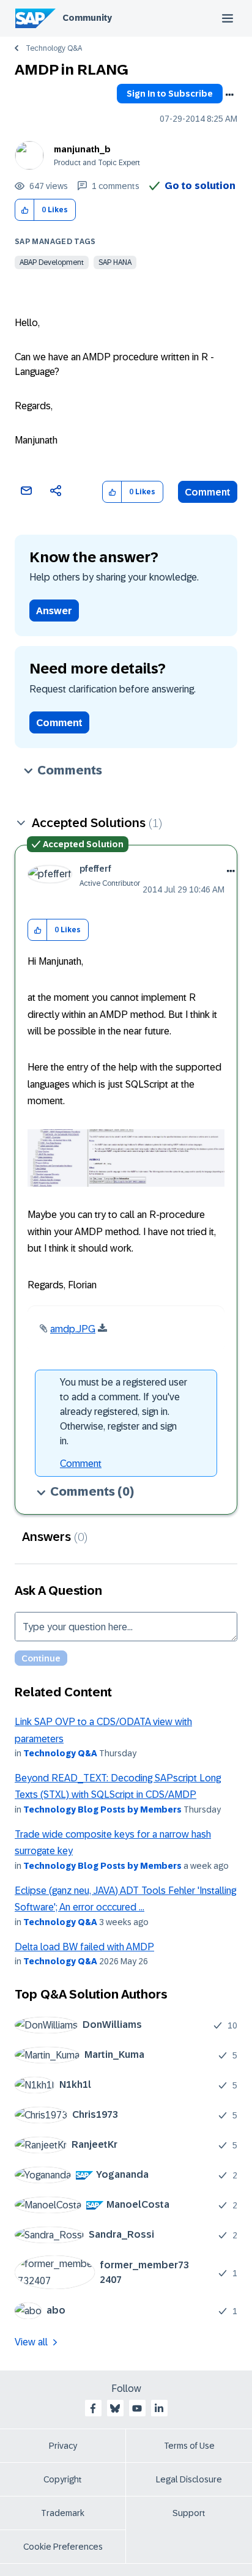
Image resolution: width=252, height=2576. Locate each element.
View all (31, 2342)
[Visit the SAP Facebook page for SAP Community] (93, 2408)
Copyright (63, 2479)
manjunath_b (82, 149)
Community (87, 18)
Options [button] (229, 95)
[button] (25, 210)
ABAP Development (52, 262)
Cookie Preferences (63, 2547)
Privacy (63, 2446)
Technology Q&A (54, 48)
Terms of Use (189, 2446)
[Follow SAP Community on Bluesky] (115, 2408)
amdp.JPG (73, 1329)
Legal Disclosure (189, 2479)
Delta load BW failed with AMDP (84, 1947)
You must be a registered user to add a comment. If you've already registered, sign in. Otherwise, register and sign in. (124, 1412)
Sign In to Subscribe (170, 94)
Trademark (63, 2513)
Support (189, 2513)
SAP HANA (115, 262)
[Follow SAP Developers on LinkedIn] (159, 2408)
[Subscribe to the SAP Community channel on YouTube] (137, 2408)
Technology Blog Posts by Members (102, 1810)
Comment (208, 492)
